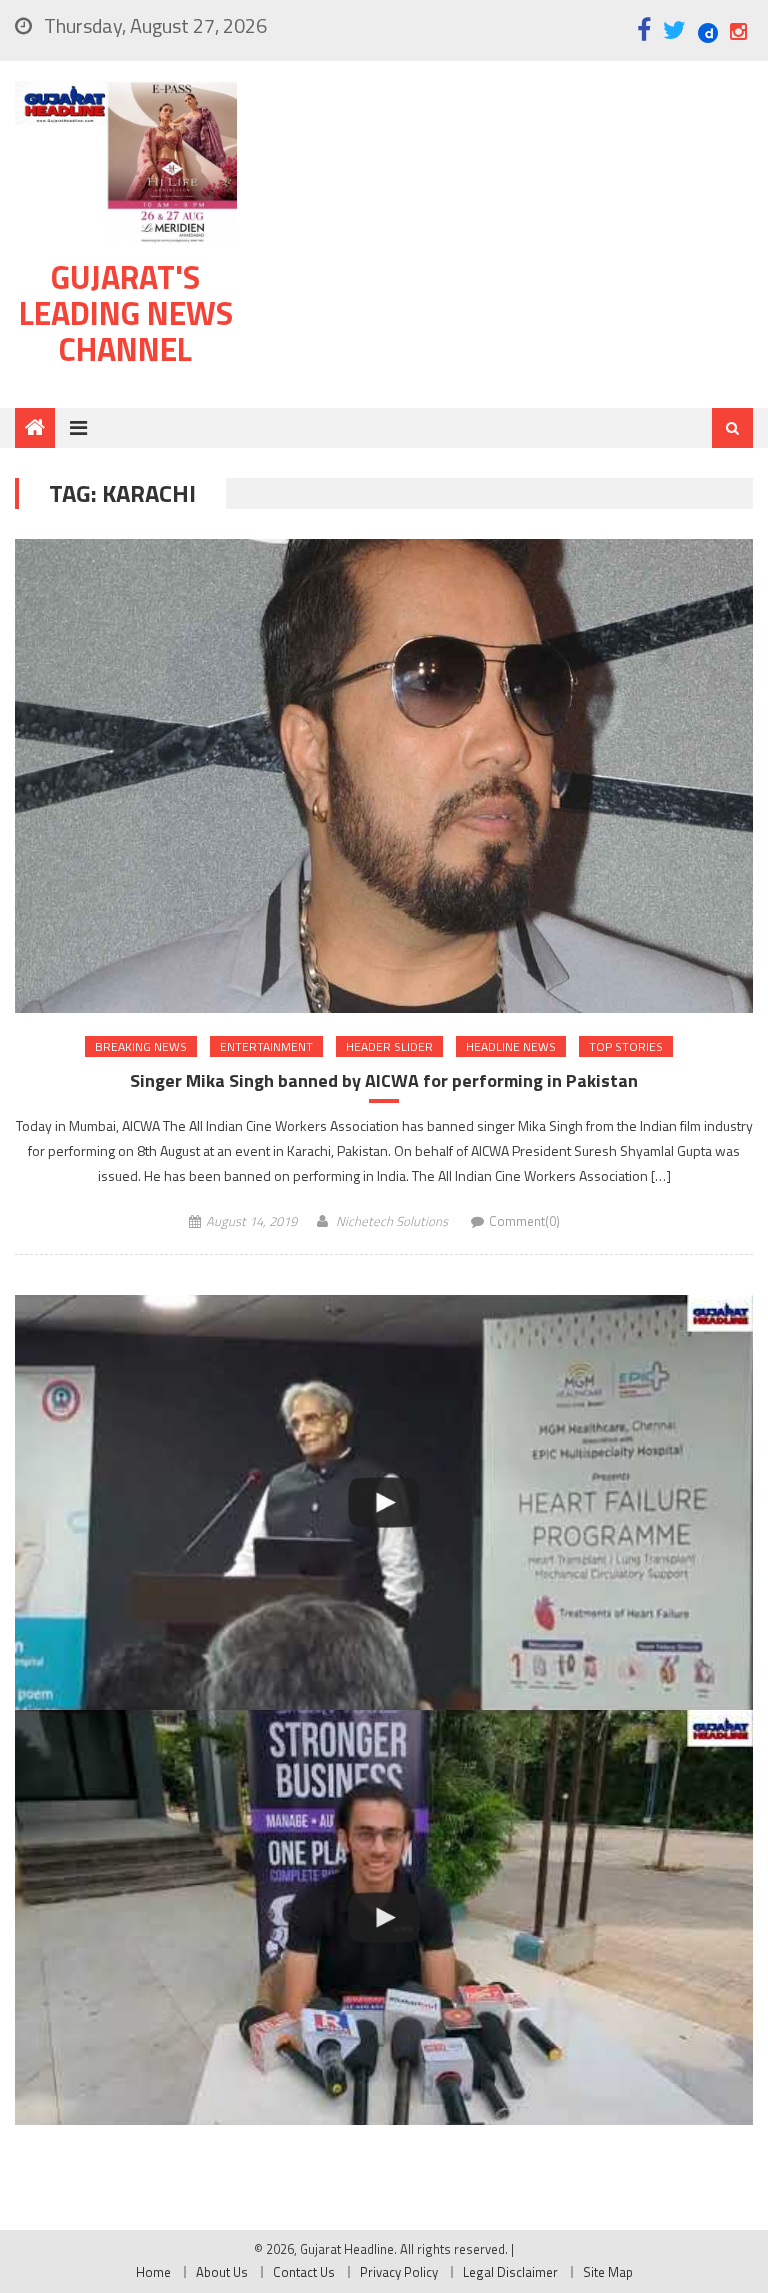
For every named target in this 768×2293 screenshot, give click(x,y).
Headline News (511, 1046)
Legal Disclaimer (510, 2272)
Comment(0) (524, 1221)
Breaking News (141, 1046)
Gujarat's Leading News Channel (126, 313)
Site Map (608, 2272)
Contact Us (304, 2272)
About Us (222, 2272)
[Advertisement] (506, 239)
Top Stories (626, 1046)
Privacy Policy (399, 2272)
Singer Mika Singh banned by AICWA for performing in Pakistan (384, 1080)
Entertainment (266, 1046)
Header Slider (389, 1046)
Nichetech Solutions (392, 1221)
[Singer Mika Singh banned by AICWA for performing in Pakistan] (383, 775)
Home (153, 2272)
